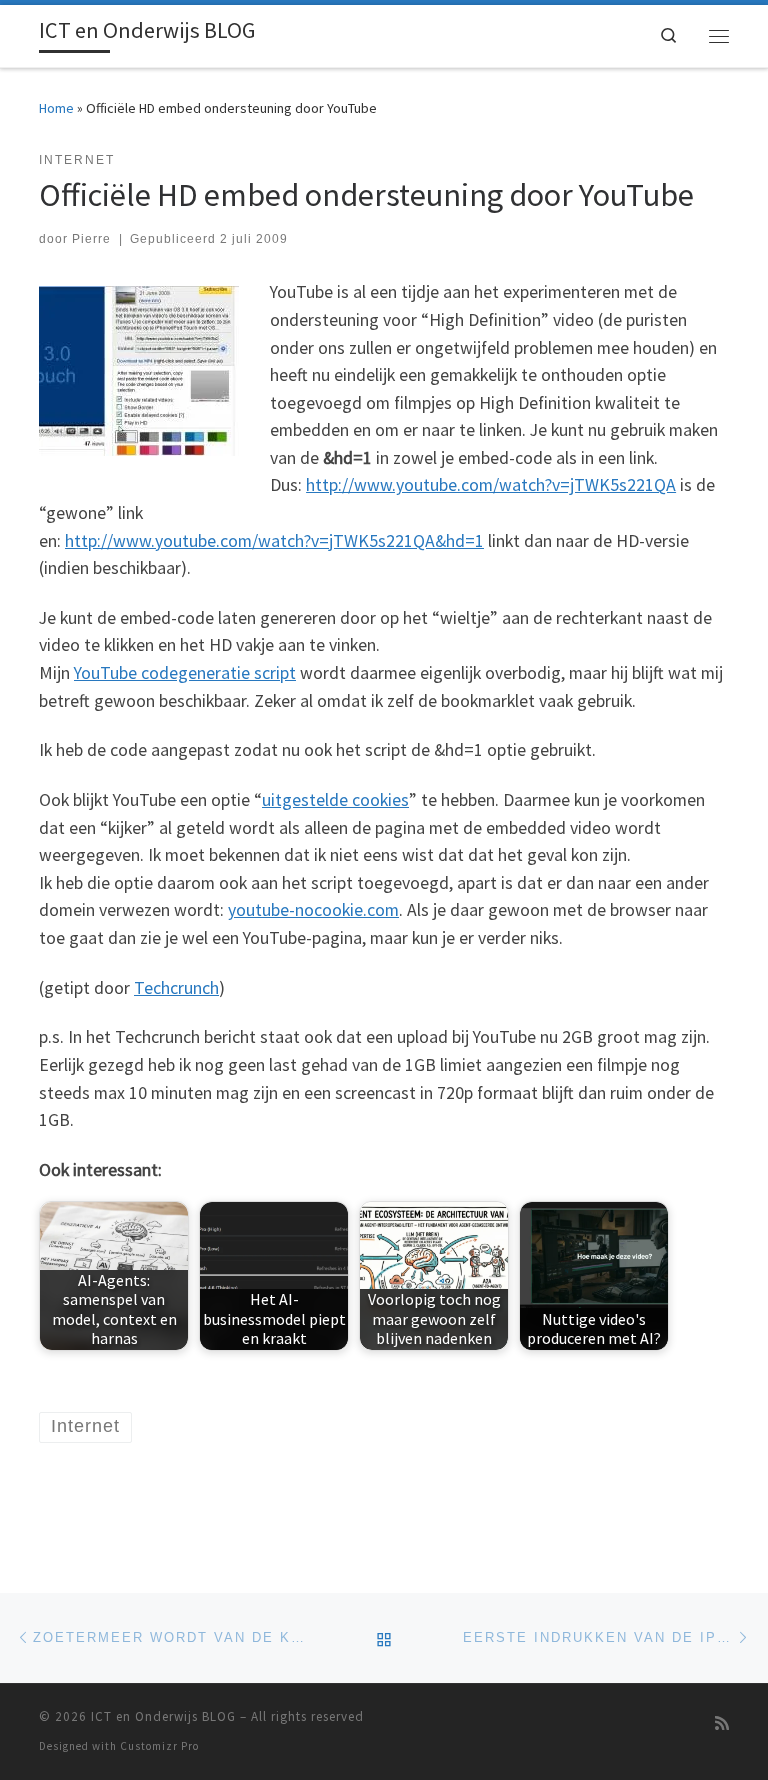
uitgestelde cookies (335, 800)
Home (56, 108)
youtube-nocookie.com (313, 910)
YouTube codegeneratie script (185, 673)
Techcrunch (176, 988)
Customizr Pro (159, 1746)
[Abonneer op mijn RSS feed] (722, 1723)
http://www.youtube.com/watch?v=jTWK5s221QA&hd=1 (274, 541)
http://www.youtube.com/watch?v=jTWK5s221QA (491, 485)
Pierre (91, 239)
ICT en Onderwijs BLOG (163, 1716)
